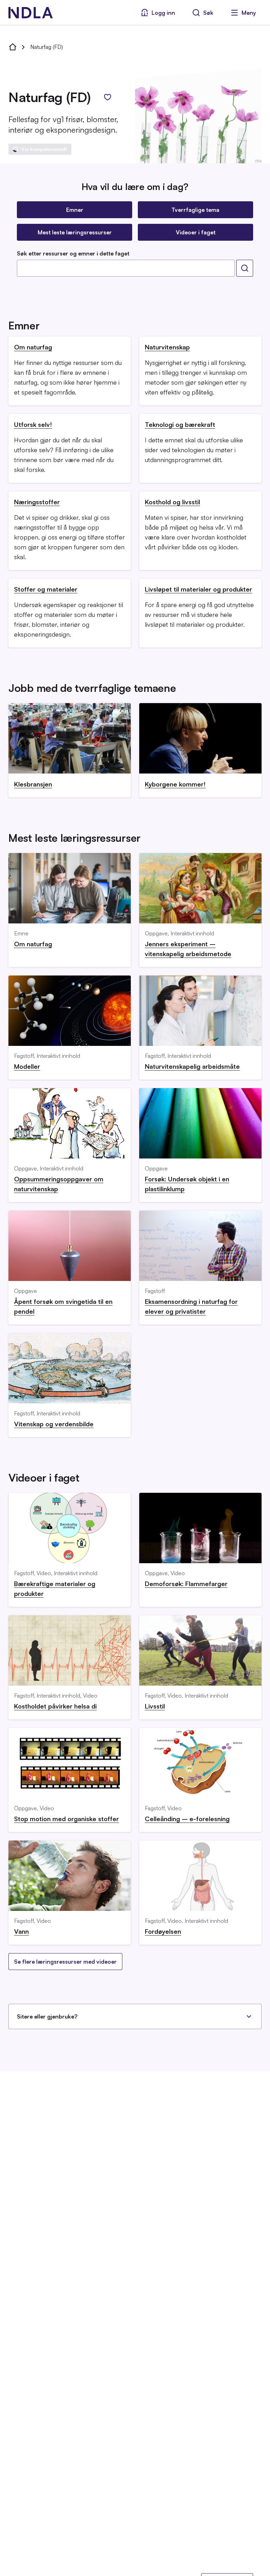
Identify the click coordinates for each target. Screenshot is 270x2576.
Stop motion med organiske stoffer (66, 1819)
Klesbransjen (33, 784)
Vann (21, 1931)
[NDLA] (31, 13)
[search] (245, 268)
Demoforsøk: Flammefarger (186, 1584)
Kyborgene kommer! (175, 784)
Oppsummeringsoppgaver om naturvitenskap (59, 1184)
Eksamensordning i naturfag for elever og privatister (191, 1306)
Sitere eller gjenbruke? (47, 2016)
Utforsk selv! (33, 424)
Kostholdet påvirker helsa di (55, 1706)
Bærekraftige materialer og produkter (55, 1589)
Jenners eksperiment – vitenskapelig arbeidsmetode (188, 949)
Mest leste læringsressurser (75, 232)
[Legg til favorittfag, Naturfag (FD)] (108, 97)
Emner (75, 210)
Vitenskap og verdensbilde (54, 1424)
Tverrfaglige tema (195, 210)
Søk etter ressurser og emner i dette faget (73, 253)
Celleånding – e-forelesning (187, 1819)
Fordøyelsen (163, 1931)
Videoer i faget (196, 232)
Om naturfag (33, 347)
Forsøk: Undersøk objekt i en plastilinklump (187, 1184)
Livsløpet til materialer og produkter (198, 589)
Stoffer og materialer (46, 589)
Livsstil (155, 1706)
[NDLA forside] (13, 47)
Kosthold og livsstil (172, 502)
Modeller (27, 1066)
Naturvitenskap (167, 347)
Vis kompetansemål (44, 149)
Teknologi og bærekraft (180, 424)
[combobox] (126, 268)
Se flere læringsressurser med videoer (65, 1962)
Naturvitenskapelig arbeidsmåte (192, 1066)
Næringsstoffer (37, 502)
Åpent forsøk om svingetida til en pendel (63, 1306)
